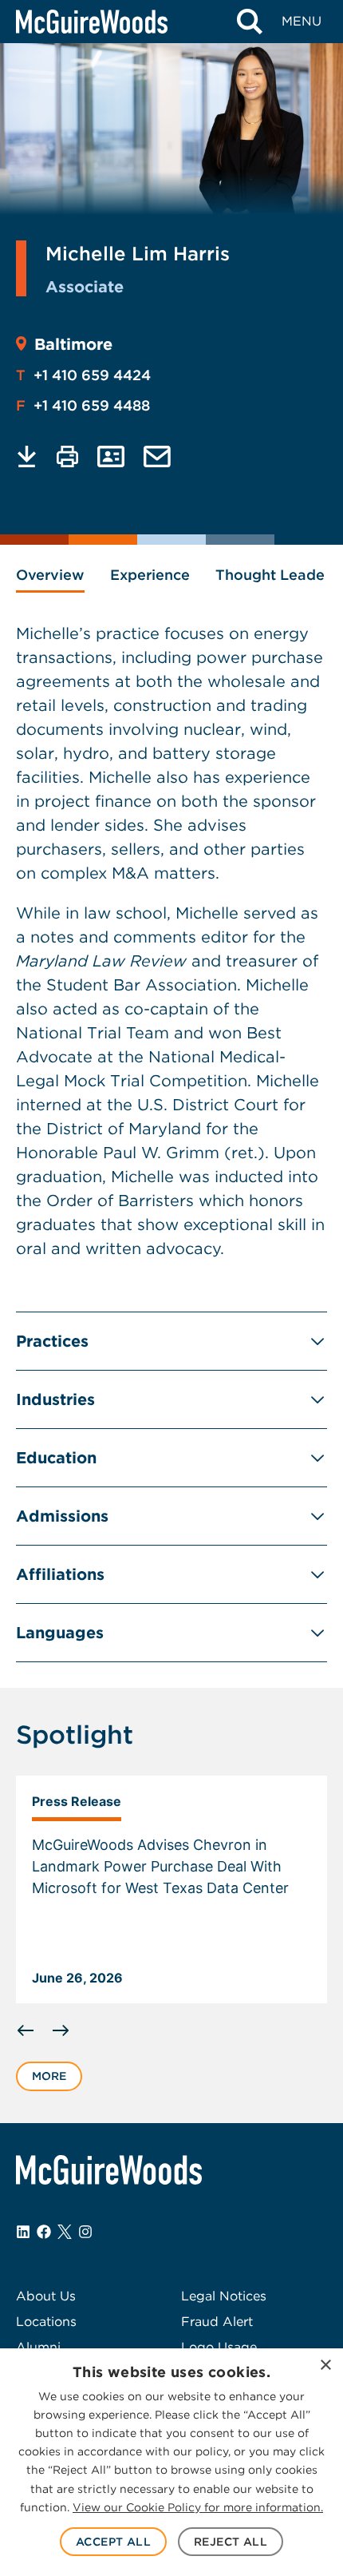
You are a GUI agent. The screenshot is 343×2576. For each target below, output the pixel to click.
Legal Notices (224, 2296)
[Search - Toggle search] (249, 22)
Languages (60, 1633)
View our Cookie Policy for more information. (198, 2507)
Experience (150, 575)
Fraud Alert (217, 2322)
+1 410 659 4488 (83, 405)
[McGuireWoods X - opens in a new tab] (65, 2232)
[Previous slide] (26, 2030)
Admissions (62, 1516)
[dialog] (171, 2462)
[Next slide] (61, 2030)
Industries (55, 1399)
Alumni (38, 2347)
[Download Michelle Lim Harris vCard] (111, 456)
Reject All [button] (231, 2542)
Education (56, 1458)
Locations (46, 2322)
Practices (52, 1341)
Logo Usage (219, 2347)
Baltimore (73, 344)
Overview (50, 575)
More (49, 2076)
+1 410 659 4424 (83, 375)
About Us (46, 2296)
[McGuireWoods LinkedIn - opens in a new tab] (23, 2232)
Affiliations (60, 1574)
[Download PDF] (27, 456)
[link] (171, 1890)
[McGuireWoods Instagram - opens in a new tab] (85, 2232)
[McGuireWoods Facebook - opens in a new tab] (44, 2232)
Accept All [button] (113, 2542)
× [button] (325, 2366)
